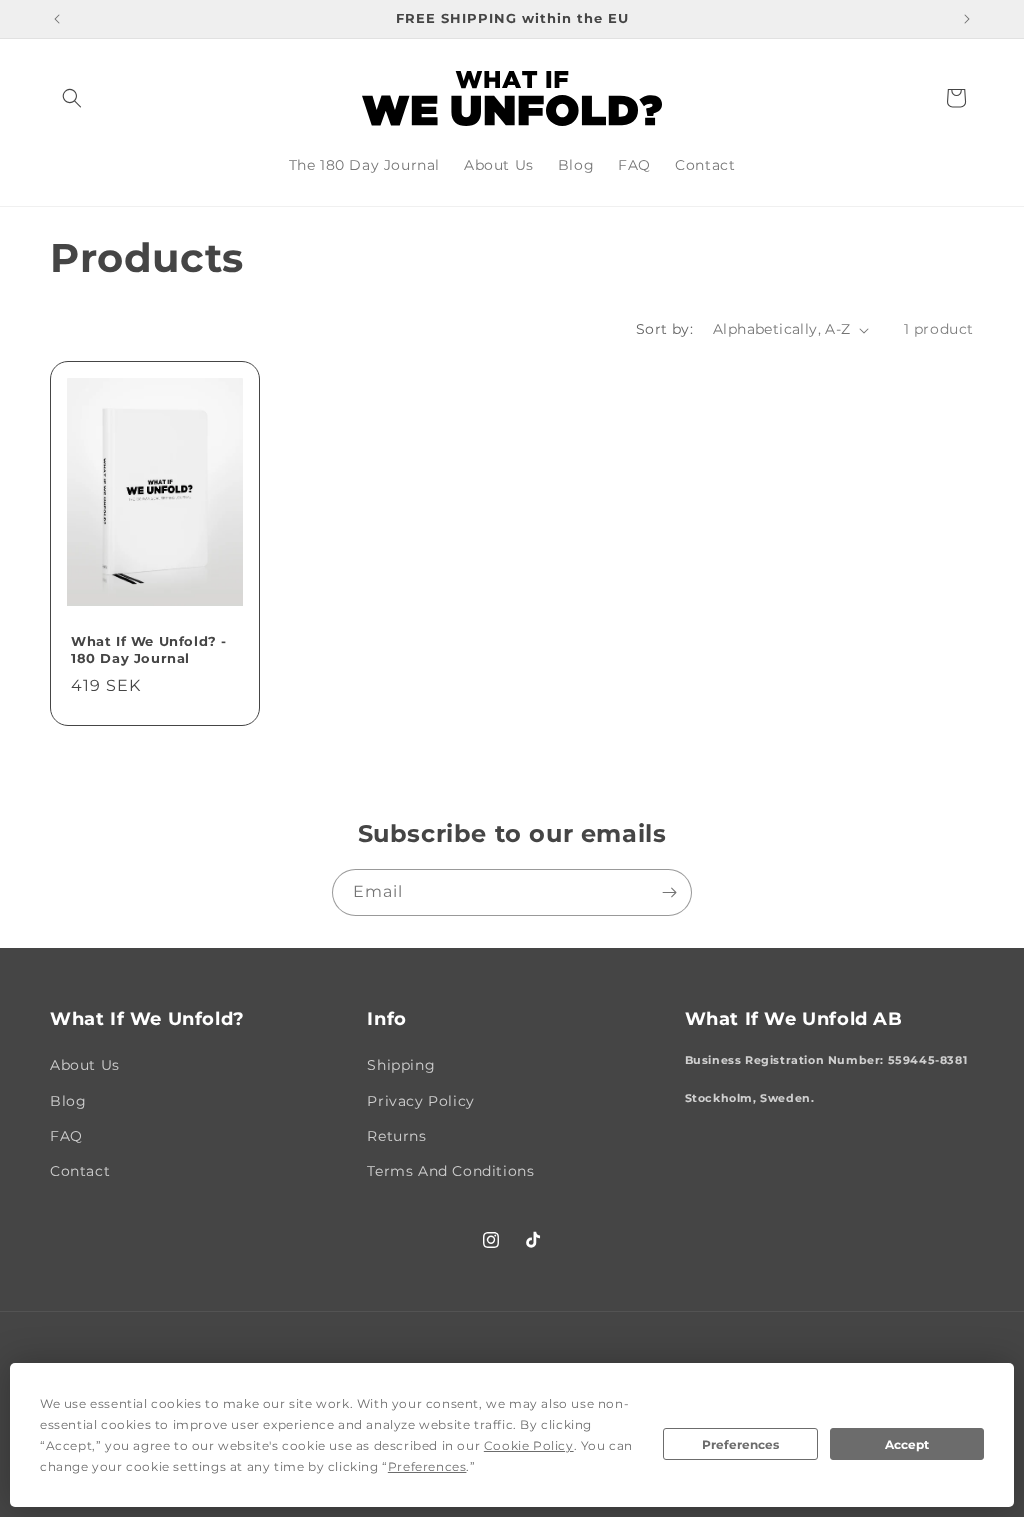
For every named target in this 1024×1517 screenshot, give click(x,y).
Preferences (740, 1444)
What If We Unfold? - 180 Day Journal (149, 649)
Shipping (401, 1065)
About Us (85, 1065)
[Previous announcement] (57, 19)
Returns (396, 1136)
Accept (907, 1444)
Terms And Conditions (450, 1171)
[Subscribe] (669, 892)
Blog (68, 1101)
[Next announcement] (967, 19)
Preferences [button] (427, 1466)
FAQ (66, 1136)
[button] (72, 98)
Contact (80, 1171)
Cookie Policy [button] (529, 1445)
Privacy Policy (420, 1101)
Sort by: (664, 329)
